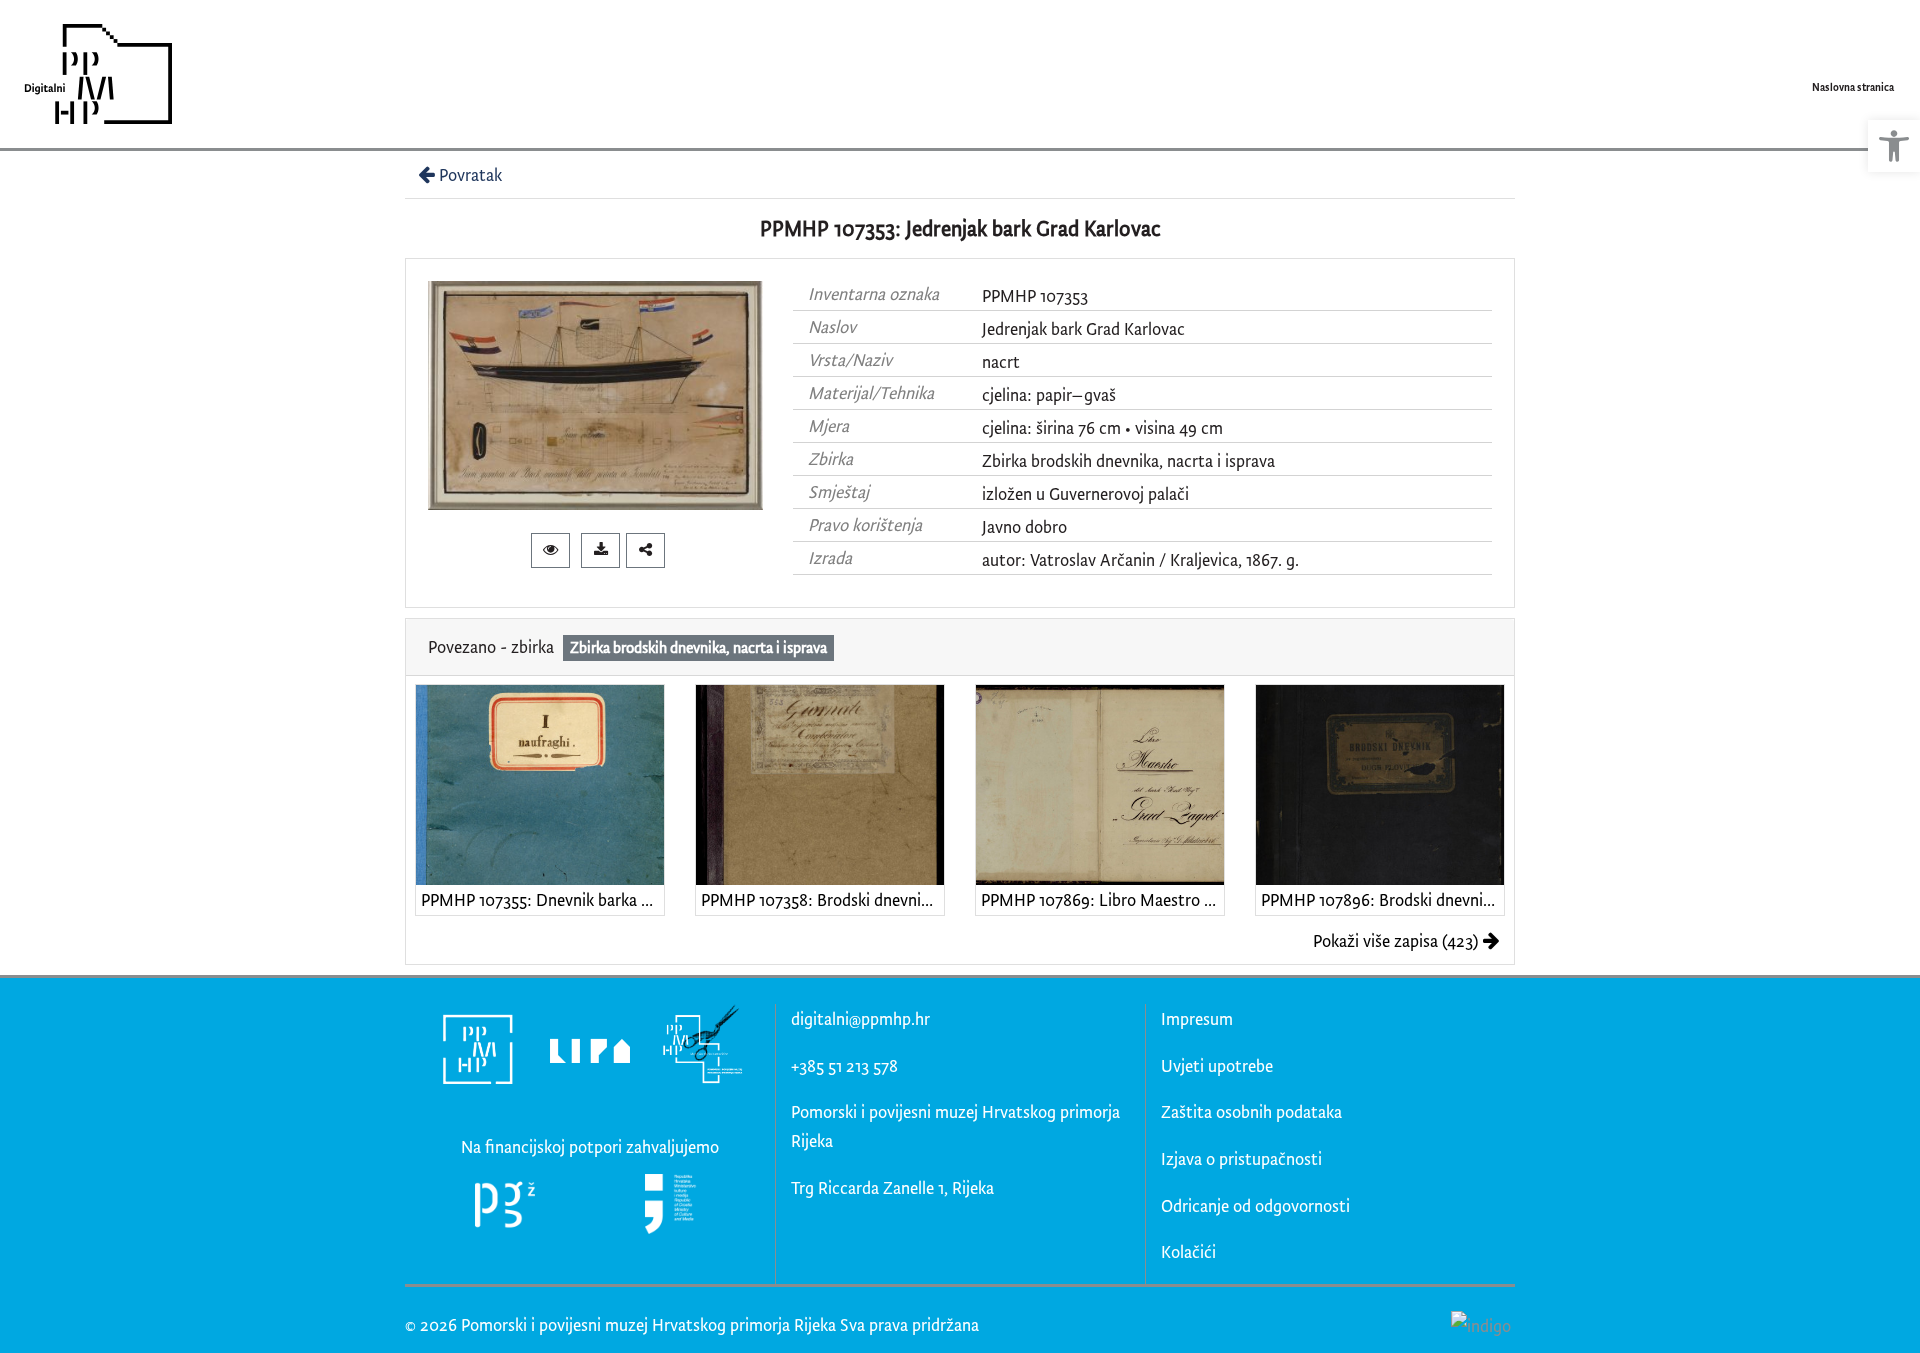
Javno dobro (1024, 526)
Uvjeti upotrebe (1217, 1065)
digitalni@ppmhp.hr (860, 1018)
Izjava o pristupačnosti (1241, 1158)
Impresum (1197, 1018)
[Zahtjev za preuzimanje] (600, 550)
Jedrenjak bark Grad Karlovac (1083, 328)
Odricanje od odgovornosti (1255, 1205)
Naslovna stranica (1853, 87)
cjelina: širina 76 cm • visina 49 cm (1102, 427)
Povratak (470, 174)
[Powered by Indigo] (1480, 1324)
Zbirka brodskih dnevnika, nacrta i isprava (1128, 460)
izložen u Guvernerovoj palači (1085, 493)
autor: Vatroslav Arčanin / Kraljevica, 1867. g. (1140, 559)
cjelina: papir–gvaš (1049, 394)
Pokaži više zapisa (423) (1395, 940)
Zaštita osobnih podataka (1251, 1111)
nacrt (1001, 361)
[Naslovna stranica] (91, 74)
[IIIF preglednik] (550, 550)
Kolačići (1188, 1251)
